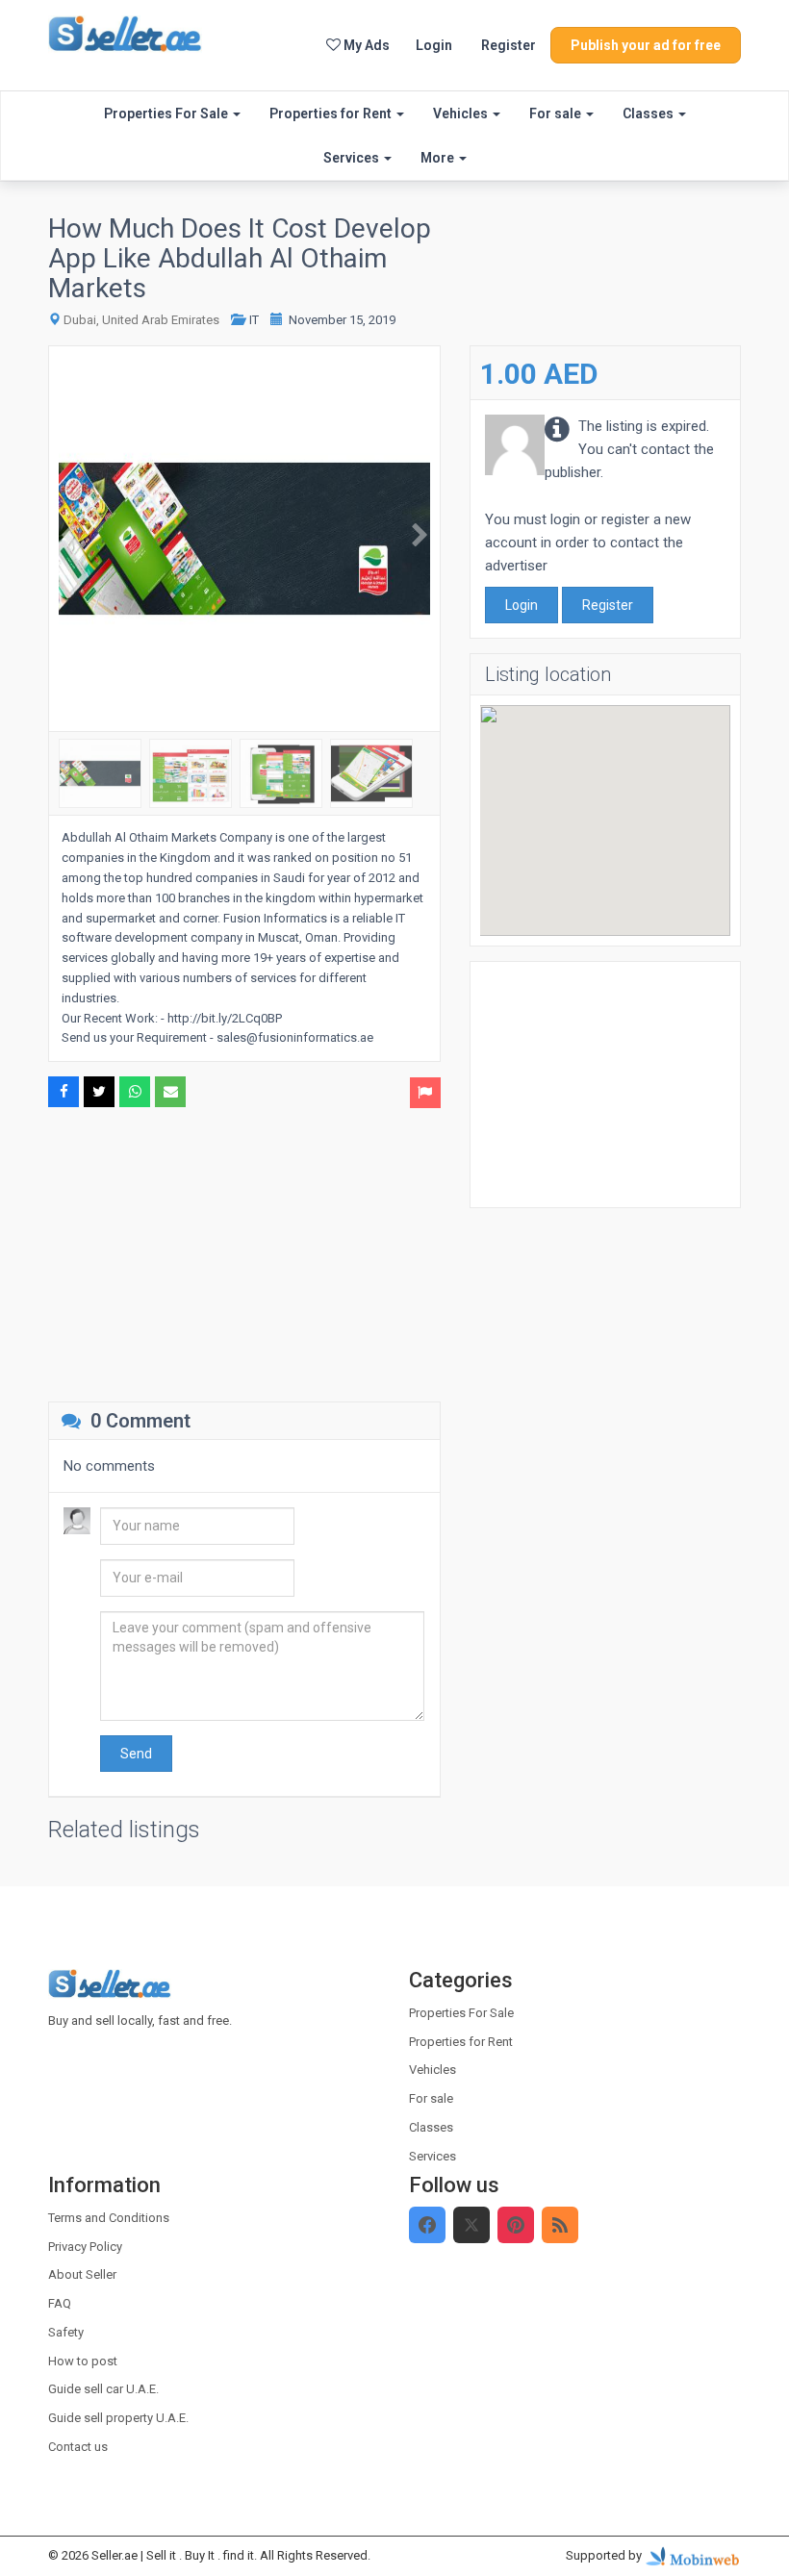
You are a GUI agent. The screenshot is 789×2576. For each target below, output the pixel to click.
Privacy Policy (85, 2247)
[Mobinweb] (693, 2555)
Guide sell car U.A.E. (103, 2389)
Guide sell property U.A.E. (118, 2418)
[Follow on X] (471, 2225)
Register (509, 45)
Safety (66, 2332)
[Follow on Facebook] (427, 2225)
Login (434, 45)
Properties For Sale (167, 114)
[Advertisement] (244, 1252)
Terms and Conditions (109, 2218)
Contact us (78, 2447)
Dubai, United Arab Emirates (141, 320)
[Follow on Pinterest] (516, 2225)
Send (136, 1754)
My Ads (365, 45)
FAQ (60, 2303)
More (439, 158)
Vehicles (462, 114)
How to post (83, 2361)
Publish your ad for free (646, 45)
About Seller (82, 2274)
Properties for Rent (332, 114)
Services (353, 158)
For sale (557, 114)
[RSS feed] (560, 2225)
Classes (649, 114)
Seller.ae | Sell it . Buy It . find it (173, 2555)
